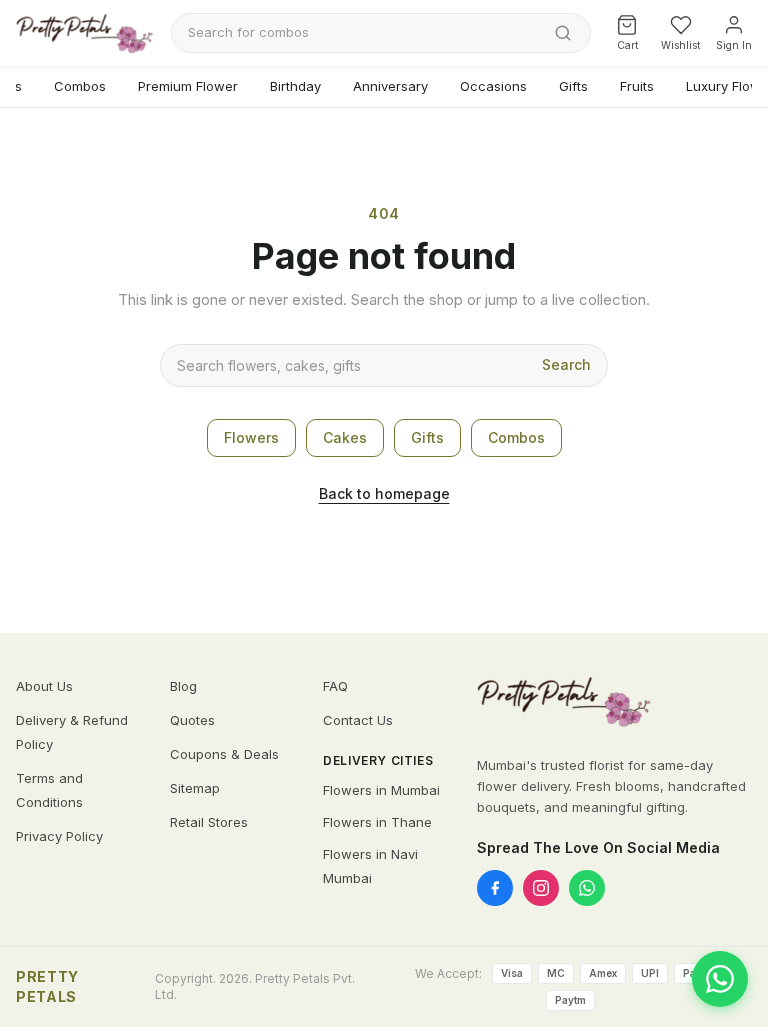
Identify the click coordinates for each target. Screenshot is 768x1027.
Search (566, 364)
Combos (80, 86)
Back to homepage (384, 493)
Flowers (251, 437)
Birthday (295, 86)
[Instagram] (541, 888)
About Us (44, 686)
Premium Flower (188, 86)
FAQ (335, 686)
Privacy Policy (59, 836)
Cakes (345, 437)
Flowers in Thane (377, 822)
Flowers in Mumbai (381, 790)
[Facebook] (495, 888)
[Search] (563, 33)
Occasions (493, 86)
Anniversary (390, 86)
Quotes (192, 720)
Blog (183, 686)
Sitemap (195, 788)
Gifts (573, 86)
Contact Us (358, 720)
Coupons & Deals (224, 754)
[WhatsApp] (587, 888)
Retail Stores (209, 822)
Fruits (637, 86)
